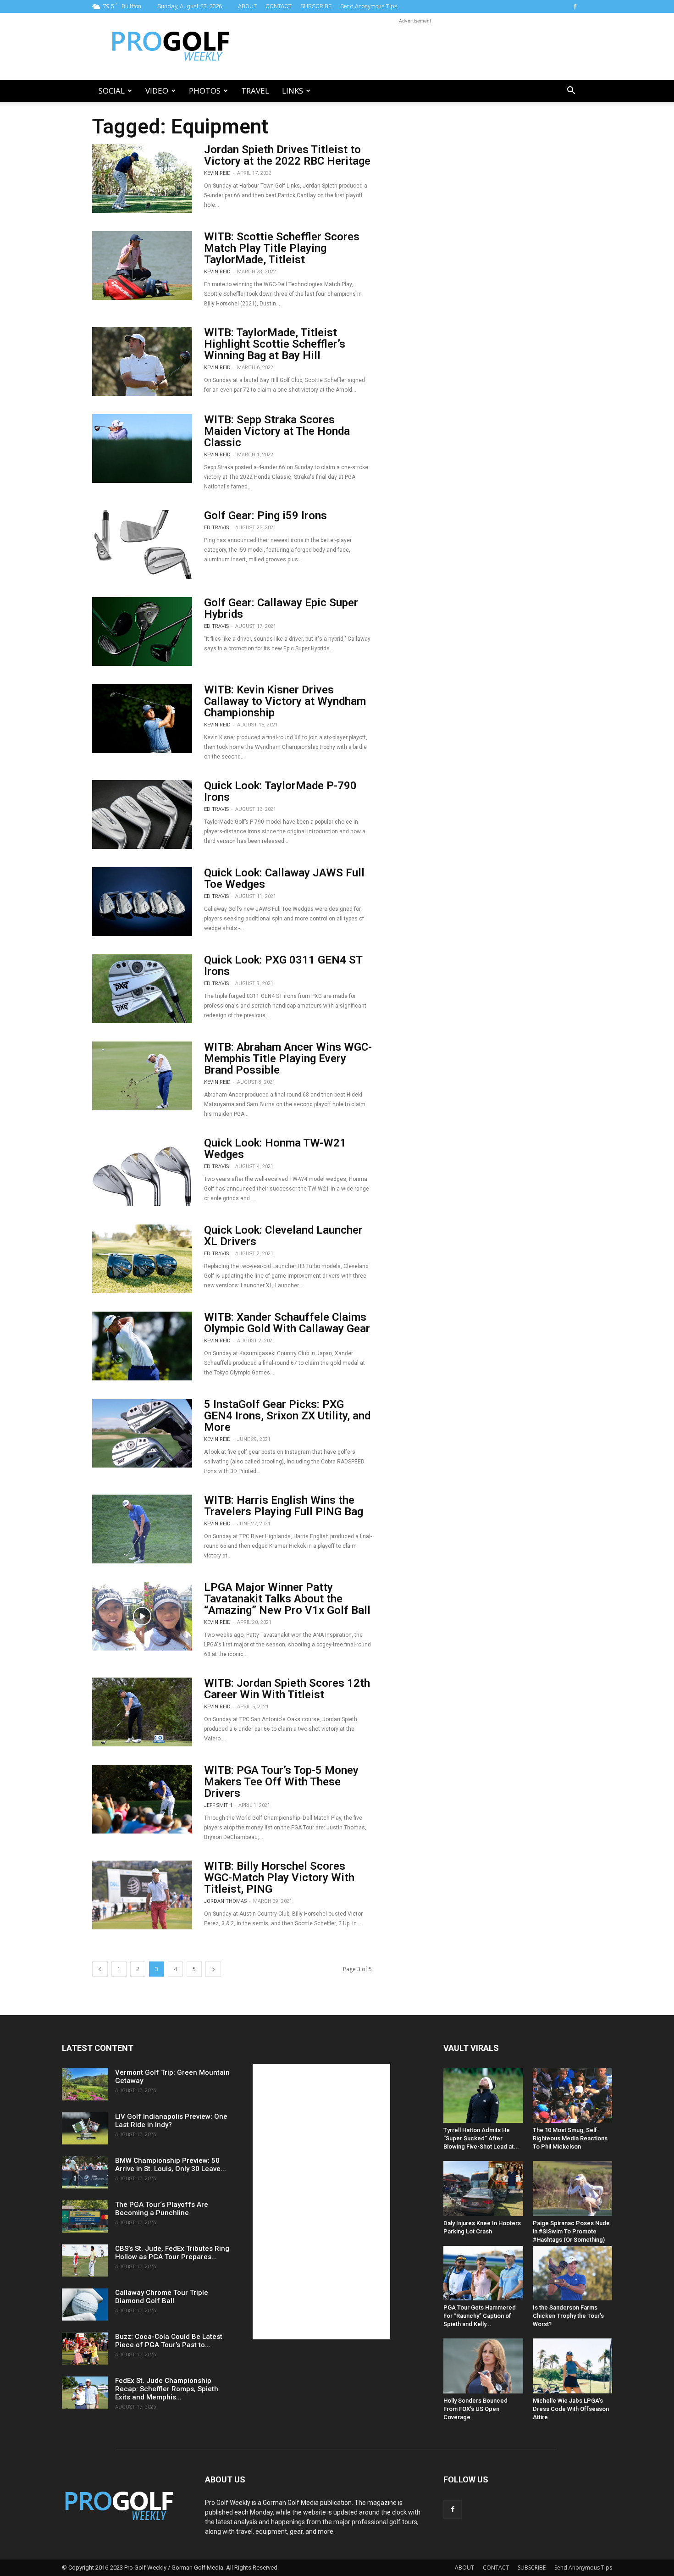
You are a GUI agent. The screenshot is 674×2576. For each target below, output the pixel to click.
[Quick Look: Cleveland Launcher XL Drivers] (142, 1259)
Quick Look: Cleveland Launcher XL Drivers (283, 1236)
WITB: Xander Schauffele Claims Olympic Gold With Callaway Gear (287, 1323)
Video (157, 91)
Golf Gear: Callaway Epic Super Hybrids (281, 608)
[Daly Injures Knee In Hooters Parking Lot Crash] (483, 2188)
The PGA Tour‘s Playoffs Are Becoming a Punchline (162, 2209)
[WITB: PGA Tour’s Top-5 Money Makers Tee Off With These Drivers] (142, 1799)
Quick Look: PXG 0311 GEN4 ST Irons (283, 966)
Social (112, 91)
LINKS (293, 91)
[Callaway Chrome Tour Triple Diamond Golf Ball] (85, 2305)
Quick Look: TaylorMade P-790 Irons (280, 791)
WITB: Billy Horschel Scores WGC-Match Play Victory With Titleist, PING (279, 1878)
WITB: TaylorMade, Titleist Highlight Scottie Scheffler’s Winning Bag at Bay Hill (275, 344)
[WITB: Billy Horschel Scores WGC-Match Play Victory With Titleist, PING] (142, 1895)
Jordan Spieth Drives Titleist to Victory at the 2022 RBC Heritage (287, 155)
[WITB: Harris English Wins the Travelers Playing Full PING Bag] (142, 1529)
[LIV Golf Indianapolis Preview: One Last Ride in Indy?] (85, 2128)
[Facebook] (575, 6)
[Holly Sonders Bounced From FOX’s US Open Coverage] (483, 2366)
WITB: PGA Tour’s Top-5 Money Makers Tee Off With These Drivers (281, 1782)
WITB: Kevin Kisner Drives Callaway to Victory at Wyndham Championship (285, 701)
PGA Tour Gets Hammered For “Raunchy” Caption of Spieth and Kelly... (480, 2316)
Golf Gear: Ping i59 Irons (265, 515)
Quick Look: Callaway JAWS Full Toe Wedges (284, 878)
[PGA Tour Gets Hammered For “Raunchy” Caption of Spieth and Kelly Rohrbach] (483, 2273)
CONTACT (279, 6)
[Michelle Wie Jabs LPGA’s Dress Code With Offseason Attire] (573, 2366)
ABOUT (247, 6)
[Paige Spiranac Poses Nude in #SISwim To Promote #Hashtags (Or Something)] (573, 2188)
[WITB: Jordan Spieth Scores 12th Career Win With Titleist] (142, 1712)
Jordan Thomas (225, 1901)
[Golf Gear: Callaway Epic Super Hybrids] (142, 632)
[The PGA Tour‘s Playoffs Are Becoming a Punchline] (85, 2216)
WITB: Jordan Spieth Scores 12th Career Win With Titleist (287, 1689)
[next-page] (213, 1969)
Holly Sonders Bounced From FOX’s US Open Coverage (475, 2409)
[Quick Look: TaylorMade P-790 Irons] (142, 814)
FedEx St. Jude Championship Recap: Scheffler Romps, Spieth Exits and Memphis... (167, 2389)
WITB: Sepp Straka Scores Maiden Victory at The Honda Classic (277, 431)
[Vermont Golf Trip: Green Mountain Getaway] (85, 2084)
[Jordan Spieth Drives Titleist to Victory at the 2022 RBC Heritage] (142, 178)
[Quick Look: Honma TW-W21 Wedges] (142, 1172)
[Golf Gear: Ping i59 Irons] (142, 544)
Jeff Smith (218, 1805)
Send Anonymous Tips (369, 6)
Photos (205, 91)
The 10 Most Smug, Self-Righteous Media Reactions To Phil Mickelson (570, 2138)
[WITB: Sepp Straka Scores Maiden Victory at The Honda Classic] (142, 449)
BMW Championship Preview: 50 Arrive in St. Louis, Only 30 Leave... (171, 2165)
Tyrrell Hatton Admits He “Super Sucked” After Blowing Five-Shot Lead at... (481, 2138)
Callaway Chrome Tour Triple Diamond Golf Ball (162, 2297)
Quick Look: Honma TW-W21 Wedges (275, 1149)
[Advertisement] (415, 46)
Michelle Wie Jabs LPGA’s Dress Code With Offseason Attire (571, 2409)
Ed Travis (216, 528)
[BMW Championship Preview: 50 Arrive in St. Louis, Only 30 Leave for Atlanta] (85, 2172)
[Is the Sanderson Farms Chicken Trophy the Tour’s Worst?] (573, 2273)
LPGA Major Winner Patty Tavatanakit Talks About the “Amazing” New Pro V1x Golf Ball (287, 1599)
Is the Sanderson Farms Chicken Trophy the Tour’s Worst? (568, 2316)
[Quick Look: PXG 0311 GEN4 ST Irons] (142, 989)
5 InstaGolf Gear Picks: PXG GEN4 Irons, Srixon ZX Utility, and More (287, 1416)
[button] (571, 91)
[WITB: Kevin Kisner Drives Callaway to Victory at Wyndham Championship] (142, 719)
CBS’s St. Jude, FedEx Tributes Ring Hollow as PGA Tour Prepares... (172, 2253)
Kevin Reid (217, 173)
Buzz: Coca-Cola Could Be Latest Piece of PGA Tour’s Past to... (169, 2341)
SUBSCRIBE (316, 6)
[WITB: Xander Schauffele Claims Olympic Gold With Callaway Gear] (142, 1346)
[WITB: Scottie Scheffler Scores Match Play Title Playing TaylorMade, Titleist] (142, 266)
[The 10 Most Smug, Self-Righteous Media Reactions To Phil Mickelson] (573, 2096)
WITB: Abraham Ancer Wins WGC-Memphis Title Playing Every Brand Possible (288, 1058)
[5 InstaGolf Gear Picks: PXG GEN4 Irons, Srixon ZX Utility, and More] (142, 1433)
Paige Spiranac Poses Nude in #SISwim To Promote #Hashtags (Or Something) (571, 2231)
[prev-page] (100, 1969)
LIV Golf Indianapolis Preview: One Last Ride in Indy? (171, 2121)
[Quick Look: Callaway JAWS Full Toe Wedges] (142, 902)
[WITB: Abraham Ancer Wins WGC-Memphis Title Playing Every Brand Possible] (142, 1076)
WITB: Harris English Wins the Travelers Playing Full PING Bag (284, 1506)
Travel (255, 91)
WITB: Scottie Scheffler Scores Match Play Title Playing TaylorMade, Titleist (282, 248)
